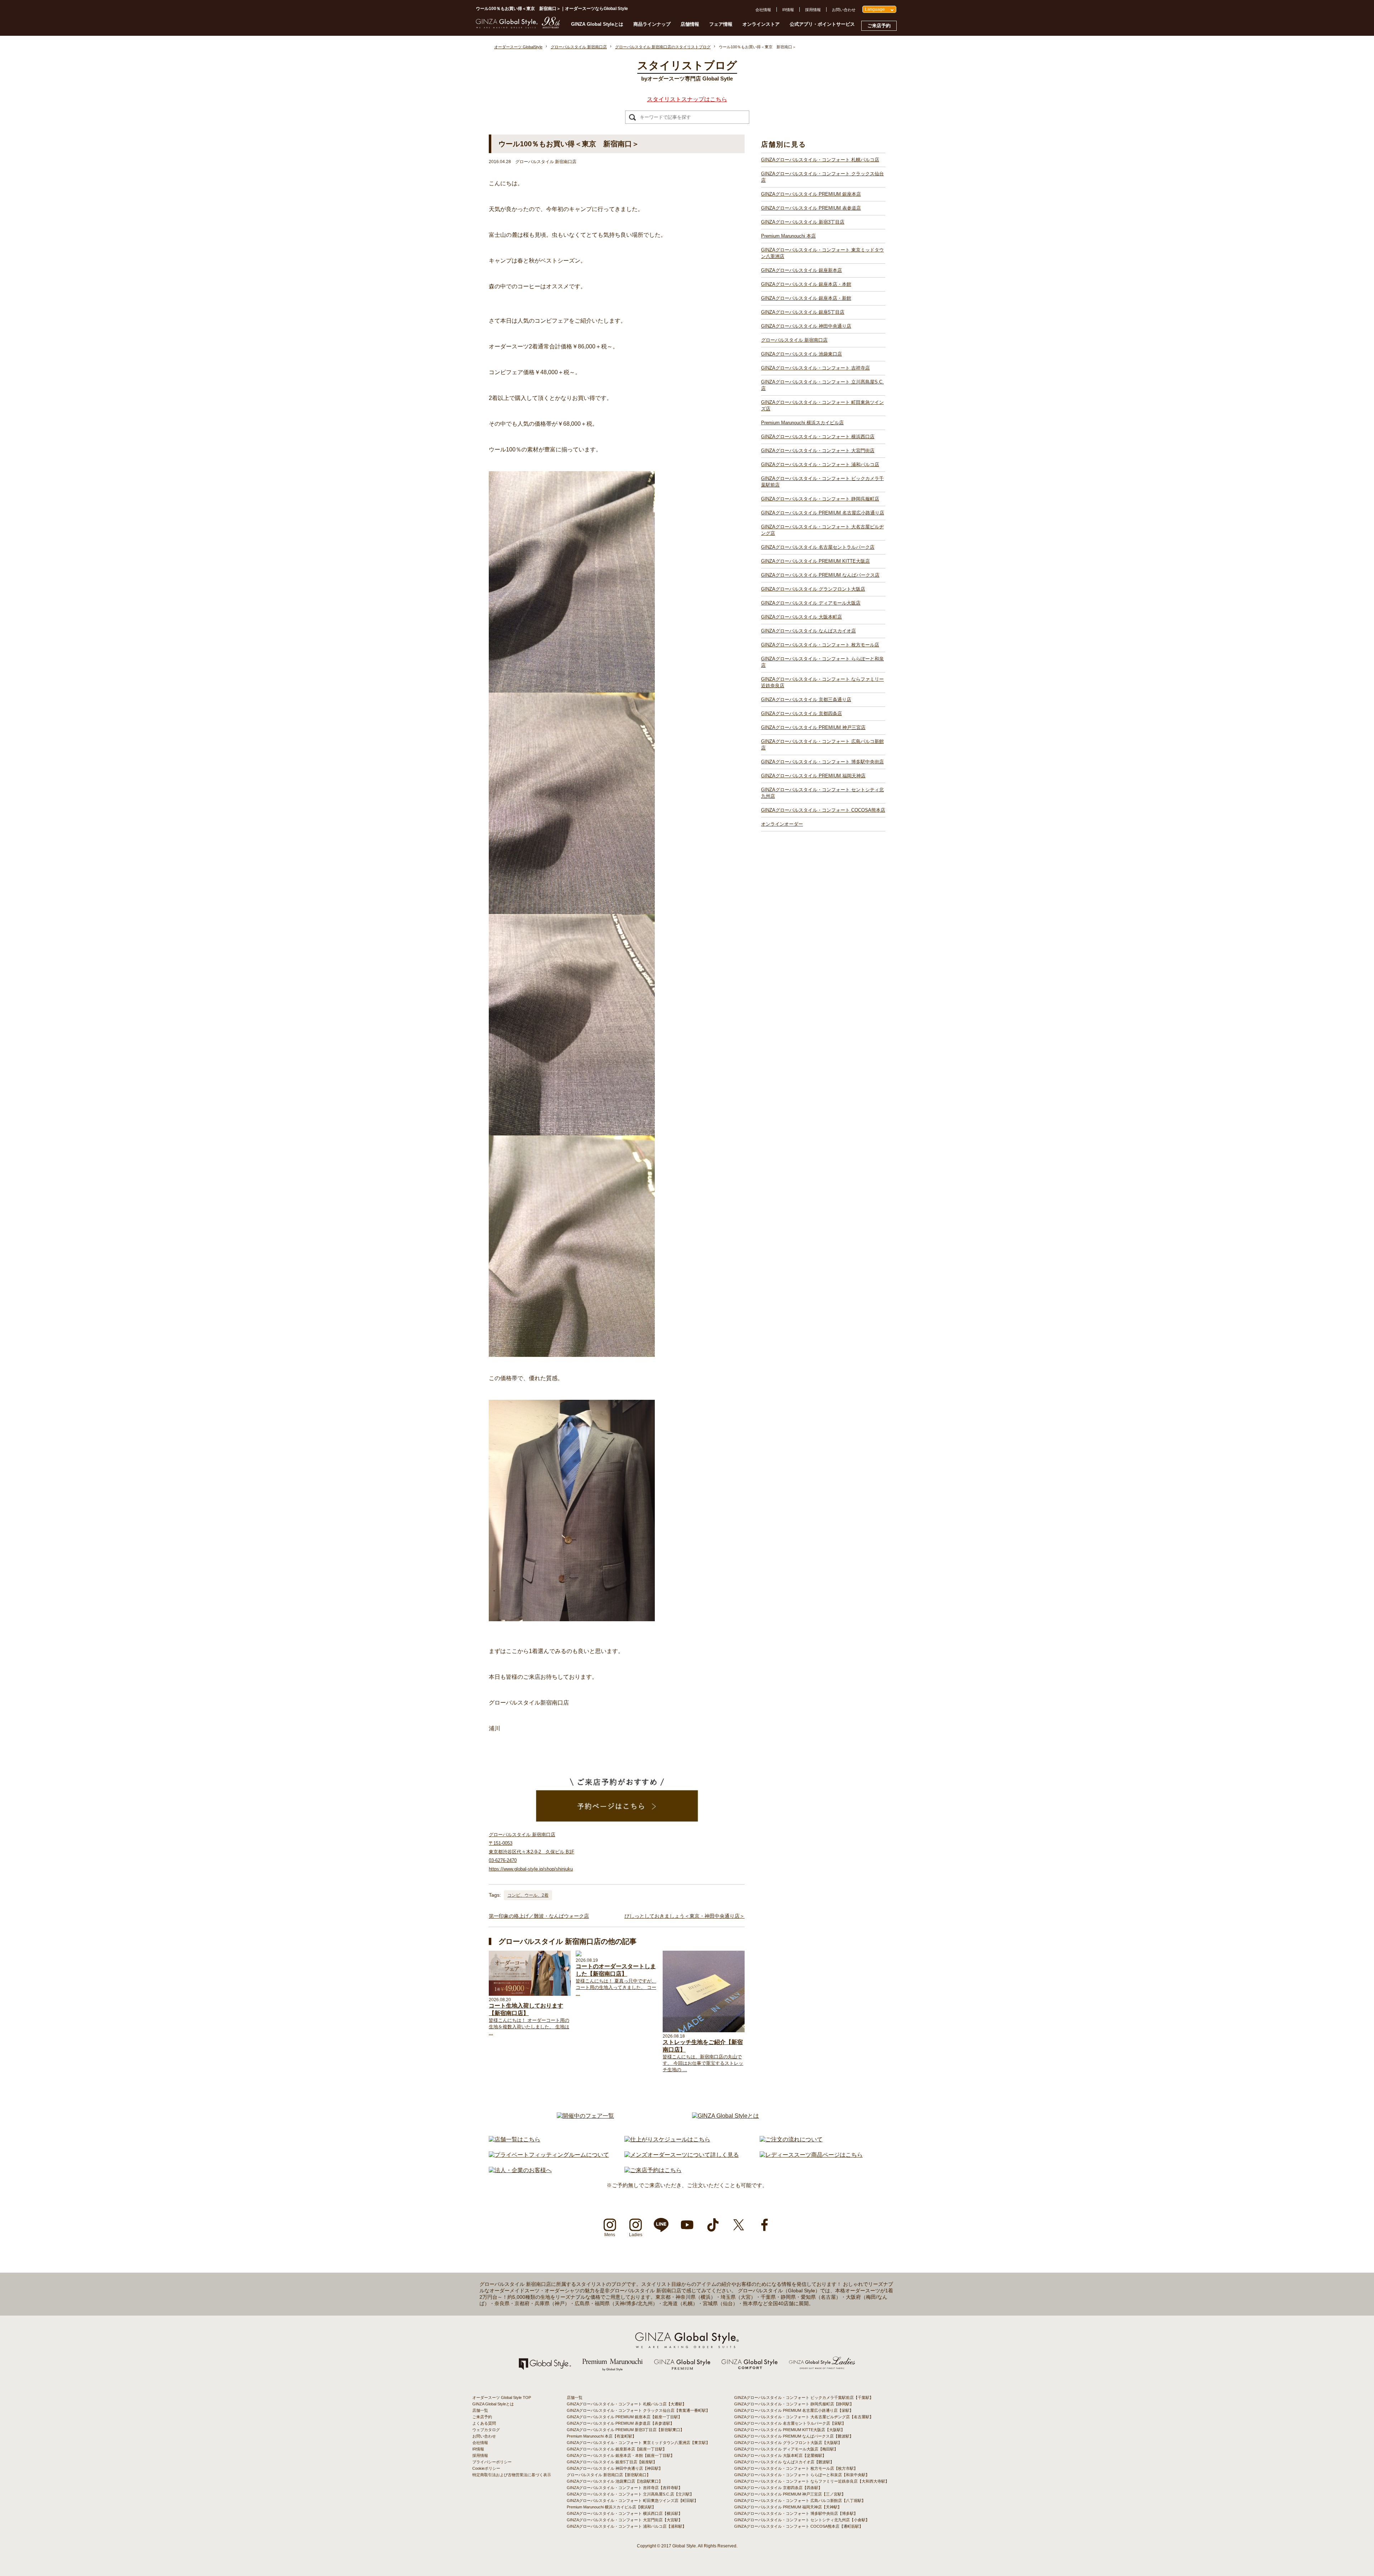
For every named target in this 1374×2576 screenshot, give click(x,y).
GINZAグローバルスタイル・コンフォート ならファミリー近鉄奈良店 (822, 682)
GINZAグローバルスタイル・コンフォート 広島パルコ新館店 (822, 745)
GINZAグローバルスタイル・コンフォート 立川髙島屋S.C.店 (822, 385)
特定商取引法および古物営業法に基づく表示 (512, 2475)
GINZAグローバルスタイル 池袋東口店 (801, 354)
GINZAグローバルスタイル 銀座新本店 (801, 270)
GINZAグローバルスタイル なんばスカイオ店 (808, 631)
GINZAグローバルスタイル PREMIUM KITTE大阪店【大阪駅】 (790, 2430)
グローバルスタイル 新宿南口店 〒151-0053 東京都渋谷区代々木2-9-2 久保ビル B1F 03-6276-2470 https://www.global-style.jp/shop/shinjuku (532, 1852)
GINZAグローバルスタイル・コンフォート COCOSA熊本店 (823, 810)
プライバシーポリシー (492, 2462)
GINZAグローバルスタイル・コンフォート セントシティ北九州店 (822, 793)
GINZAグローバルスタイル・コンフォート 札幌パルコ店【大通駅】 (627, 2404)
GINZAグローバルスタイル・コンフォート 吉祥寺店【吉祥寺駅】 (625, 2488)
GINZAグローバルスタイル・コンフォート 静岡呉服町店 (820, 499)
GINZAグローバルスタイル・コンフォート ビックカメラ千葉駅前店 (822, 482)
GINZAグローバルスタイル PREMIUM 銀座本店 (811, 194)
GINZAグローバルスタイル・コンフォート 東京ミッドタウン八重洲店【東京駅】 (638, 2443)
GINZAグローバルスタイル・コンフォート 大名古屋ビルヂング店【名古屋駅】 (804, 2417)
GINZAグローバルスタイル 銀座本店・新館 (806, 298)
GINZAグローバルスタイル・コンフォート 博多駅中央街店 (822, 762)
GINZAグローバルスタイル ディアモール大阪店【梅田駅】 (786, 2449)
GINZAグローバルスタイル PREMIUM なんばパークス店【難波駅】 (794, 2436)
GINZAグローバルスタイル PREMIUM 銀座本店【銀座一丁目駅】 (624, 2417)
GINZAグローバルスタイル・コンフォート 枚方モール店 (820, 645)
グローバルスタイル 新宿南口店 (794, 340)
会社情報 (763, 10)
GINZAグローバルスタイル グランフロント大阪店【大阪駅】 (788, 2443)
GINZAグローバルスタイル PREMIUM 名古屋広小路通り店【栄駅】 (794, 2410)
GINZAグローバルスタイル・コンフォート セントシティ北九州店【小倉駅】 (802, 2520)
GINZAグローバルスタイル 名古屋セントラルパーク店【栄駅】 (790, 2423)
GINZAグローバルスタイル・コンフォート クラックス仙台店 (822, 177)
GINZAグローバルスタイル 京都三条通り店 (806, 700)
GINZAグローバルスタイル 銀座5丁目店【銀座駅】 (612, 2462)
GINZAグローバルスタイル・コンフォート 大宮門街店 (818, 451)
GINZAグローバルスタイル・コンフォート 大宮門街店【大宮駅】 (625, 2520)
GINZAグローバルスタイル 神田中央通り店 (806, 326)
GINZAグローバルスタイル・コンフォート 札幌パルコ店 (820, 160)
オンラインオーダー (782, 824)
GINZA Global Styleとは (597, 24)
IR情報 (788, 10)
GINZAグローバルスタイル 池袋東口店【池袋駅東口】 (615, 2481)
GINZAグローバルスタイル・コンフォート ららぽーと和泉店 (822, 662)
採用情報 (813, 10)
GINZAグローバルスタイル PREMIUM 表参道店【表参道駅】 (620, 2423)
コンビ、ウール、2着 (528, 1895)
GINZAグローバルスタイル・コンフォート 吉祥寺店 (815, 368)
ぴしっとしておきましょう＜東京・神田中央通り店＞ (684, 1916)
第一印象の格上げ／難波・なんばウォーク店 (539, 1916)
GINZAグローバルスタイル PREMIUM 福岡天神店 (813, 776)
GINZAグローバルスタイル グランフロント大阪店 (813, 589)
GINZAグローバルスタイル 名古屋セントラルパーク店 (818, 547)
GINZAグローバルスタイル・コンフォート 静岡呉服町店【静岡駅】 (794, 2404)
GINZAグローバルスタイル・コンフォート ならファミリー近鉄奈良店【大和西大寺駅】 (812, 2481)
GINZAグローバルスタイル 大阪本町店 (801, 617)
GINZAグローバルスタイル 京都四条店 (801, 713)
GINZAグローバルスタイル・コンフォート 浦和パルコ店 (820, 465)
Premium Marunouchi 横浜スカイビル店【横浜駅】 (611, 2507)
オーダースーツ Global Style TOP (502, 2397)
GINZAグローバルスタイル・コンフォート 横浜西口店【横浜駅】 (625, 2513)
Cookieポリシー (486, 2468)
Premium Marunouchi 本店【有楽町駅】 (601, 2436)
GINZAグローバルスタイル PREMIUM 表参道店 (811, 208)
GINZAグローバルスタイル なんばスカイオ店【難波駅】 (784, 2462)
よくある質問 (484, 2423)
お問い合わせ (844, 10)
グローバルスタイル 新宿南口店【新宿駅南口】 (609, 2475)
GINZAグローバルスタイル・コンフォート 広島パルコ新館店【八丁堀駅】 (800, 2501)
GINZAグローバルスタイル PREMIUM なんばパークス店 (820, 575)
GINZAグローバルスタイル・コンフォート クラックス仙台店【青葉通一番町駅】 (638, 2410)
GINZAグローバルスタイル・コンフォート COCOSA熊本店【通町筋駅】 (799, 2526)
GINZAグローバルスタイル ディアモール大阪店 (811, 603)
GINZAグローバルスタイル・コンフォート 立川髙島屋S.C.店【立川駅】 (630, 2494)
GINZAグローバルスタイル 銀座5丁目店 (803, 312)
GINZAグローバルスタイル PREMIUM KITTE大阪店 (815, 561)
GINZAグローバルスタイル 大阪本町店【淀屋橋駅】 (780, 2455)
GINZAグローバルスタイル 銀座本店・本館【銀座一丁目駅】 (621, 2455)
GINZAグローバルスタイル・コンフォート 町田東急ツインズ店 (822, 405)
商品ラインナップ (652, 24)
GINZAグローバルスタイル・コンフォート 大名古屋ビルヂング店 (822, 530)
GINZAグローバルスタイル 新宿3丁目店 (803, 222)
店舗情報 (690, 24)
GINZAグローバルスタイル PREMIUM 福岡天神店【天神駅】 (788, 2507)
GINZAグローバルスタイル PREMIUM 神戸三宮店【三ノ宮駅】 (790, 2494)
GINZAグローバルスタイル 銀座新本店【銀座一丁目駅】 (617, 2449)
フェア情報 (721, 24)
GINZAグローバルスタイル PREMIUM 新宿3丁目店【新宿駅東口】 (625, 2430)
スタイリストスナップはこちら (687, 99)
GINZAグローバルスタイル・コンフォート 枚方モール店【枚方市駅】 (796, 2468)
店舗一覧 (480, 2410)
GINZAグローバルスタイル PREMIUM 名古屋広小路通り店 (823, 513)
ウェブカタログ (486, 2430)
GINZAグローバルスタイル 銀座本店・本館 (806, 284)
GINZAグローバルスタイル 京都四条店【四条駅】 (778, 2488)
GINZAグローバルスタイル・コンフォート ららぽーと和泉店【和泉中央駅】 (802, 2475)
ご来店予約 (879, 26)
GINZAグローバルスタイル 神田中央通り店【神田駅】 (615, 2468)
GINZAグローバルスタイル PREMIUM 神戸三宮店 (813, 727)
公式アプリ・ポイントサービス (822, 24)
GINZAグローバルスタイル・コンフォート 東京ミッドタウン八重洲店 (822, 253)
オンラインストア (761, 24)
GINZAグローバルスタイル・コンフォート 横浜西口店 (818, 437)
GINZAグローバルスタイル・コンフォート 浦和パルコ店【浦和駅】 (627, 2526)
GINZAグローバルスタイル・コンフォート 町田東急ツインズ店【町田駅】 (632, 2501)
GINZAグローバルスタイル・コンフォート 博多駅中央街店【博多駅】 (796, 2513)
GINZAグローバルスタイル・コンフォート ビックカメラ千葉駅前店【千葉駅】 (804, 2397)
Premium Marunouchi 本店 (788, 236)
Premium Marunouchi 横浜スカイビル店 (802, 423)
